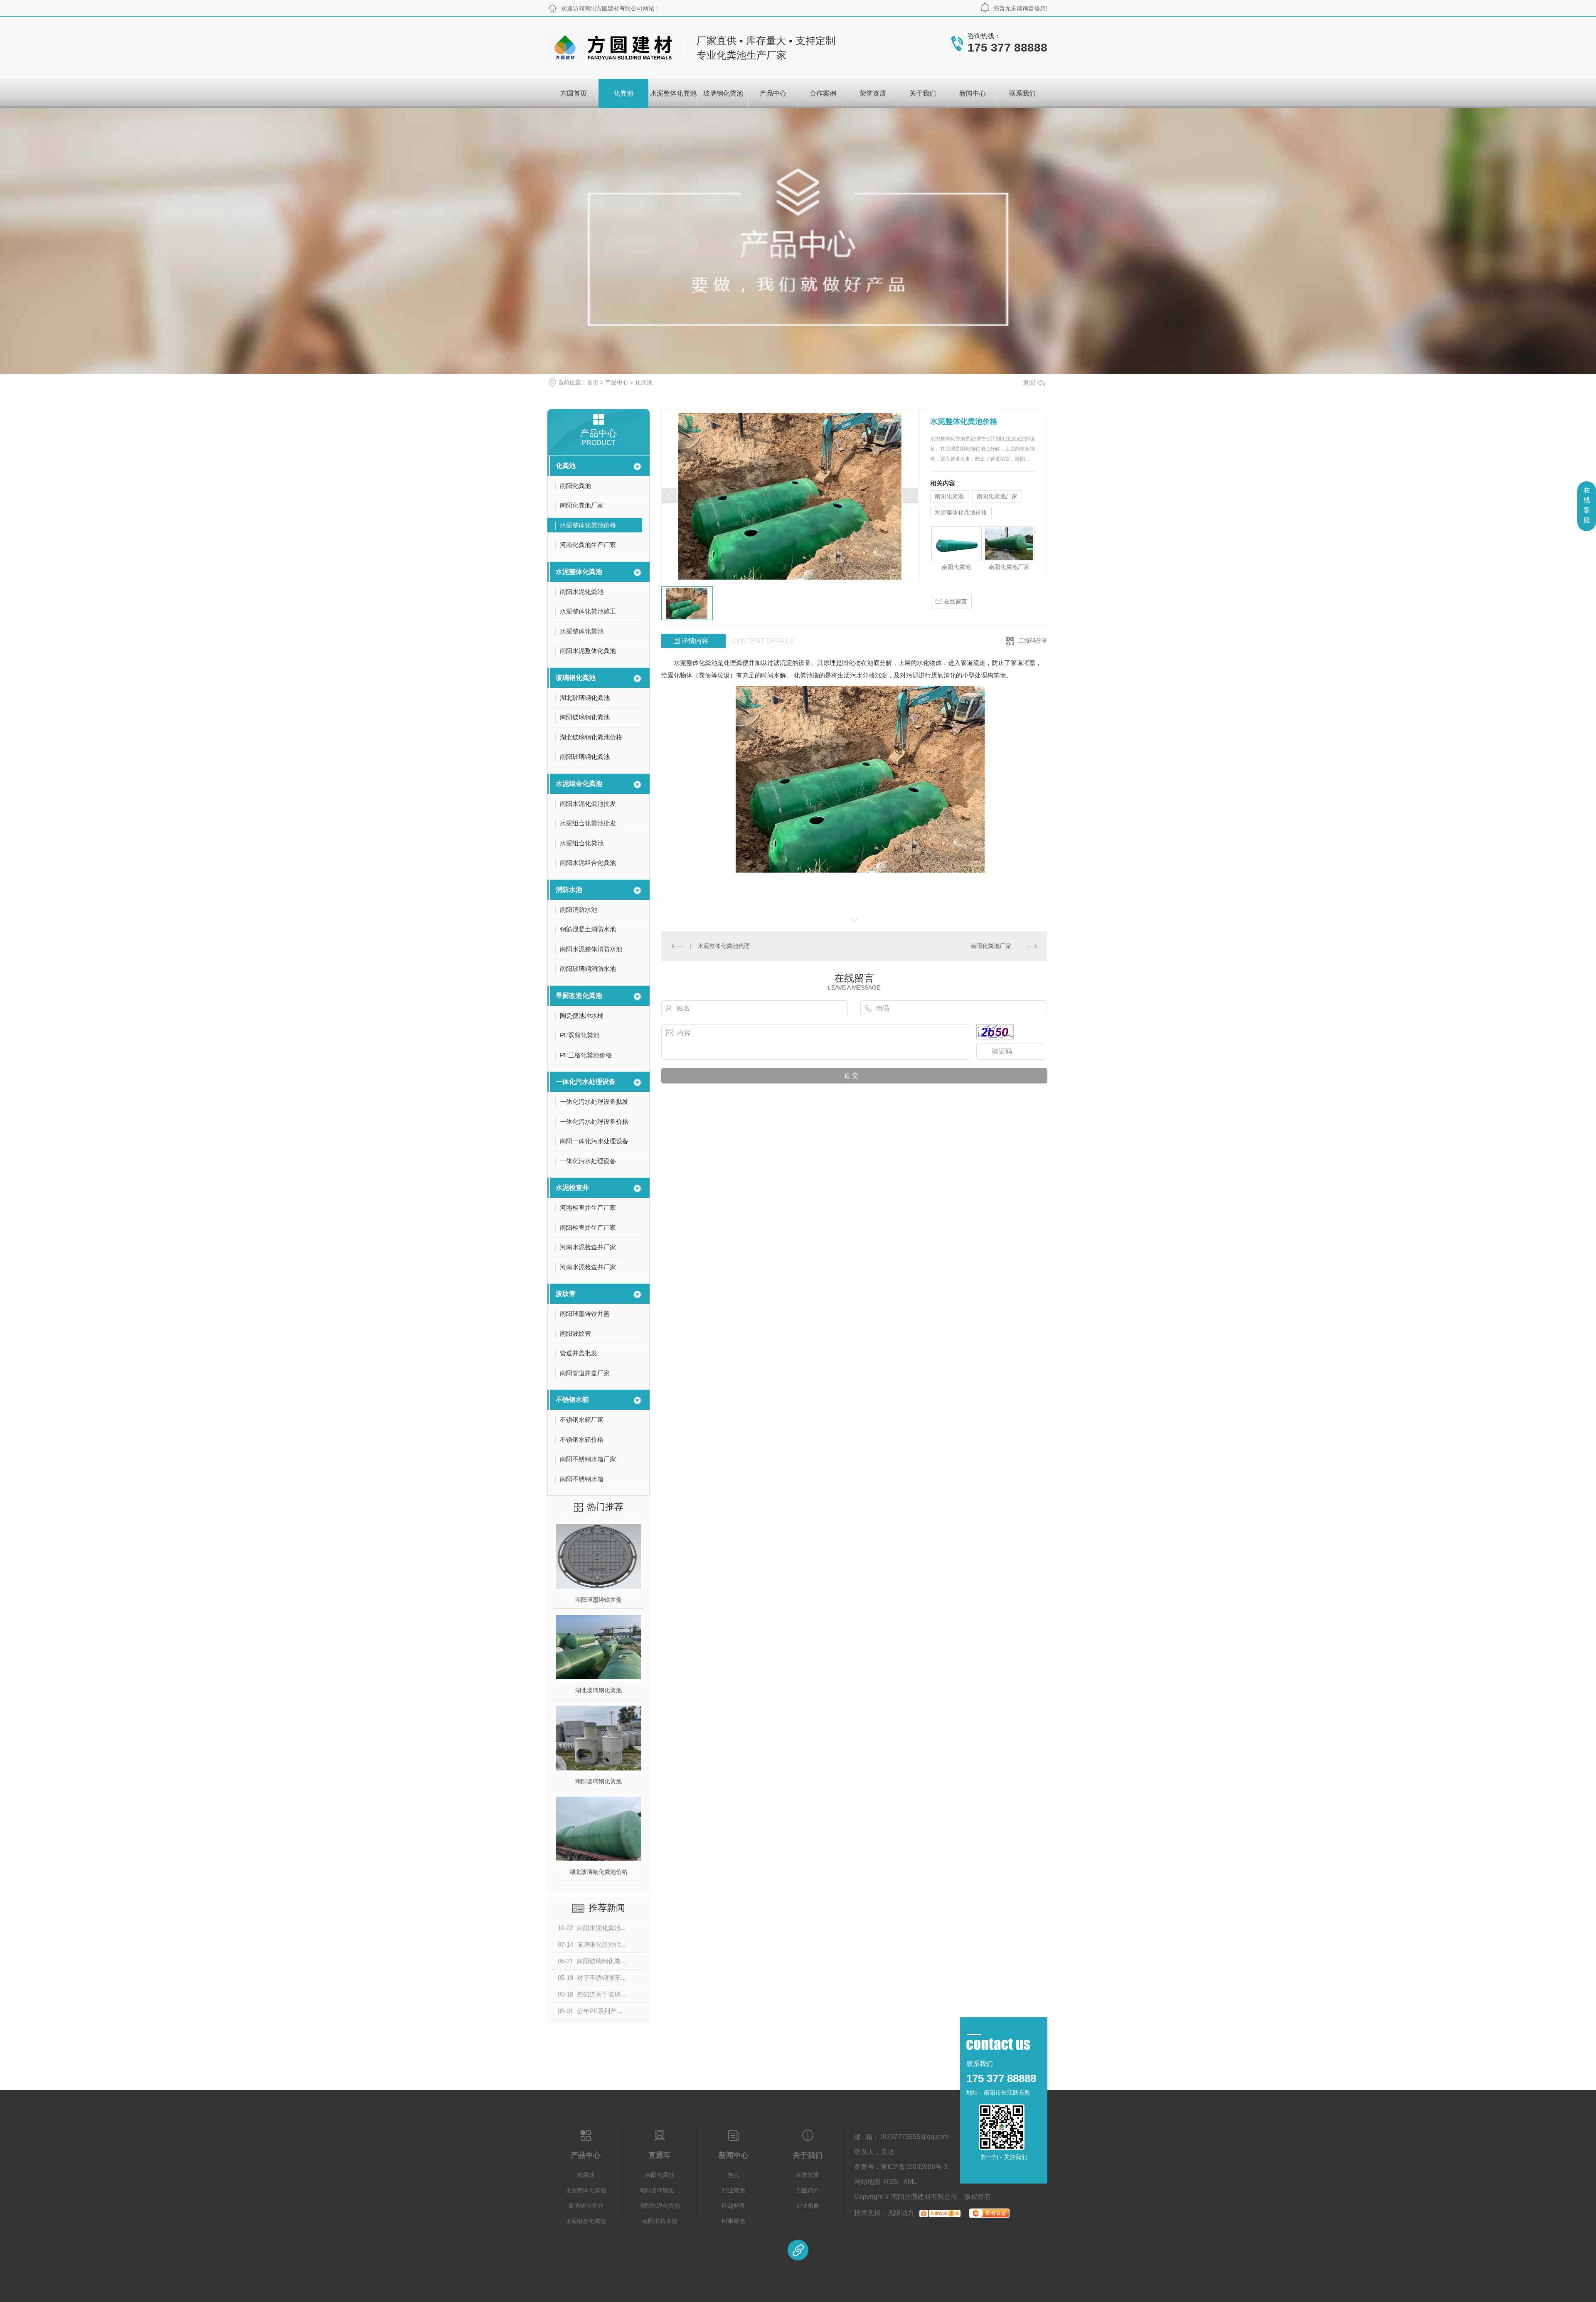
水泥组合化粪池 (579, 784)
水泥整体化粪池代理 (724, 946)
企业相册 (808, 2206)
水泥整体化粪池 (673, 93)
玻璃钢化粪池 (723, 93)
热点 (734, 2175)
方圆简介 (808, 2190)
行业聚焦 (734, 2190)
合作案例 (823, 93)
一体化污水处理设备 (586, 1082)
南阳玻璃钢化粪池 (598, 1781)
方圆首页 (574, 93)
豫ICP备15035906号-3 (914, 2167)
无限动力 (901, 2213)
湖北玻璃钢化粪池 (598, 1690)
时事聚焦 (734, 2221)
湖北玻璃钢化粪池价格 (598, 1872)
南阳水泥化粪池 (660, 2206)
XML (910, 2182)
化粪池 (623, 93)
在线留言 (955, 601)
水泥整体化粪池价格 (961, 512)
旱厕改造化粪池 (579, 996)
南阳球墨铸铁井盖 (598, 1600)
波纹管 (566, 1294)
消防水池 (569, 890)
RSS (892, 2182)
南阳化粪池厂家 (997, 496)
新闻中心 (973, 93)
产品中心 (773, 93)
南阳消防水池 (660, 2221)
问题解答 (734, 2206)
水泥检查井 (572, 1188)
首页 (593, 382)
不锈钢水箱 (572, 1400)
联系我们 (1022, 93)
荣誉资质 (873, 93)
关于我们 (923, 93)
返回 (1029, 383)
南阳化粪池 (949, 496)
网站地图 (867, 2182)
